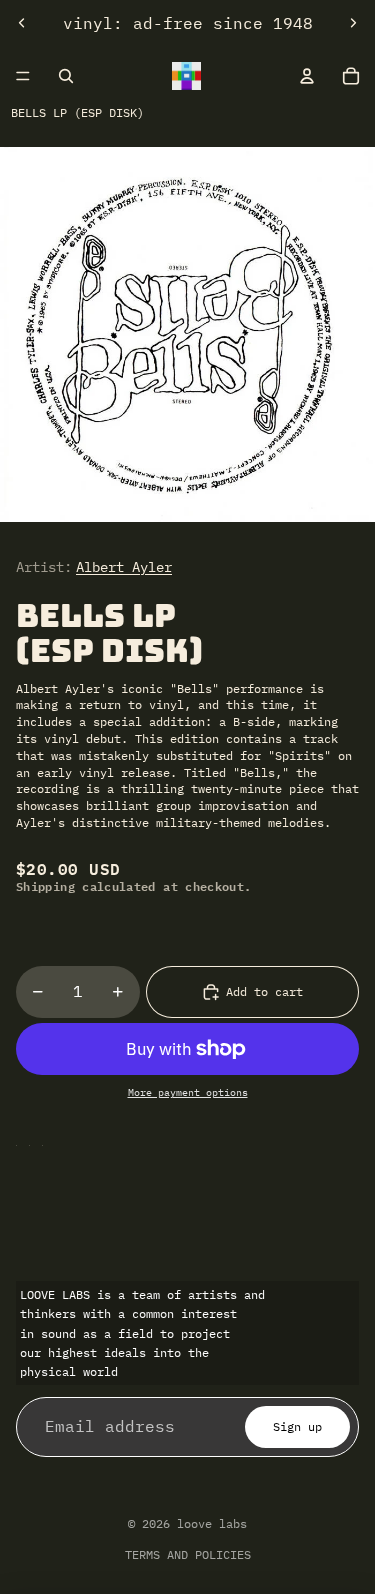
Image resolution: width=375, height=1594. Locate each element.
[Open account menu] (307, 76)
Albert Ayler (124, 567)
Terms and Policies (188, 1554)
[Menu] (23, 76)
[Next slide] (353, 23)
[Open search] (66, 76)
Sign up (297, 1426)
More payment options (188, 1092)
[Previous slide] (22, 23)
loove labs (212, 1523)
